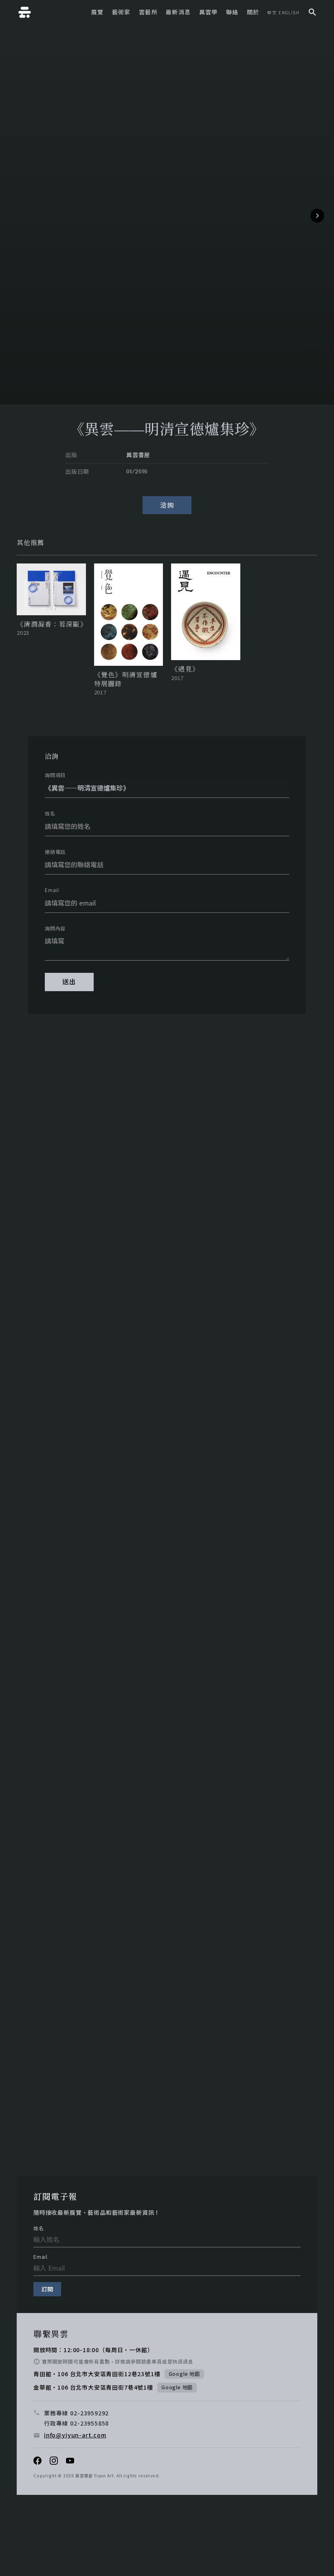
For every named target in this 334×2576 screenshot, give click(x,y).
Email (52, 890)
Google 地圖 (184, 2374)
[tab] (30, 543)
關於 (253, 12)
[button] (317, 216)
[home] (25, 12)
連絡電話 (55, 852)
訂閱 (47, 2289)
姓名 (50, 813)
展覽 (98, 12)
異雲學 (209, 12)
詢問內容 (55, 928)
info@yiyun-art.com (75, 2435)
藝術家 (121, 12)
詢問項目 (55, 775)
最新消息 (178, 12)
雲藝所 (148, 12)
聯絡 (232, 12)
